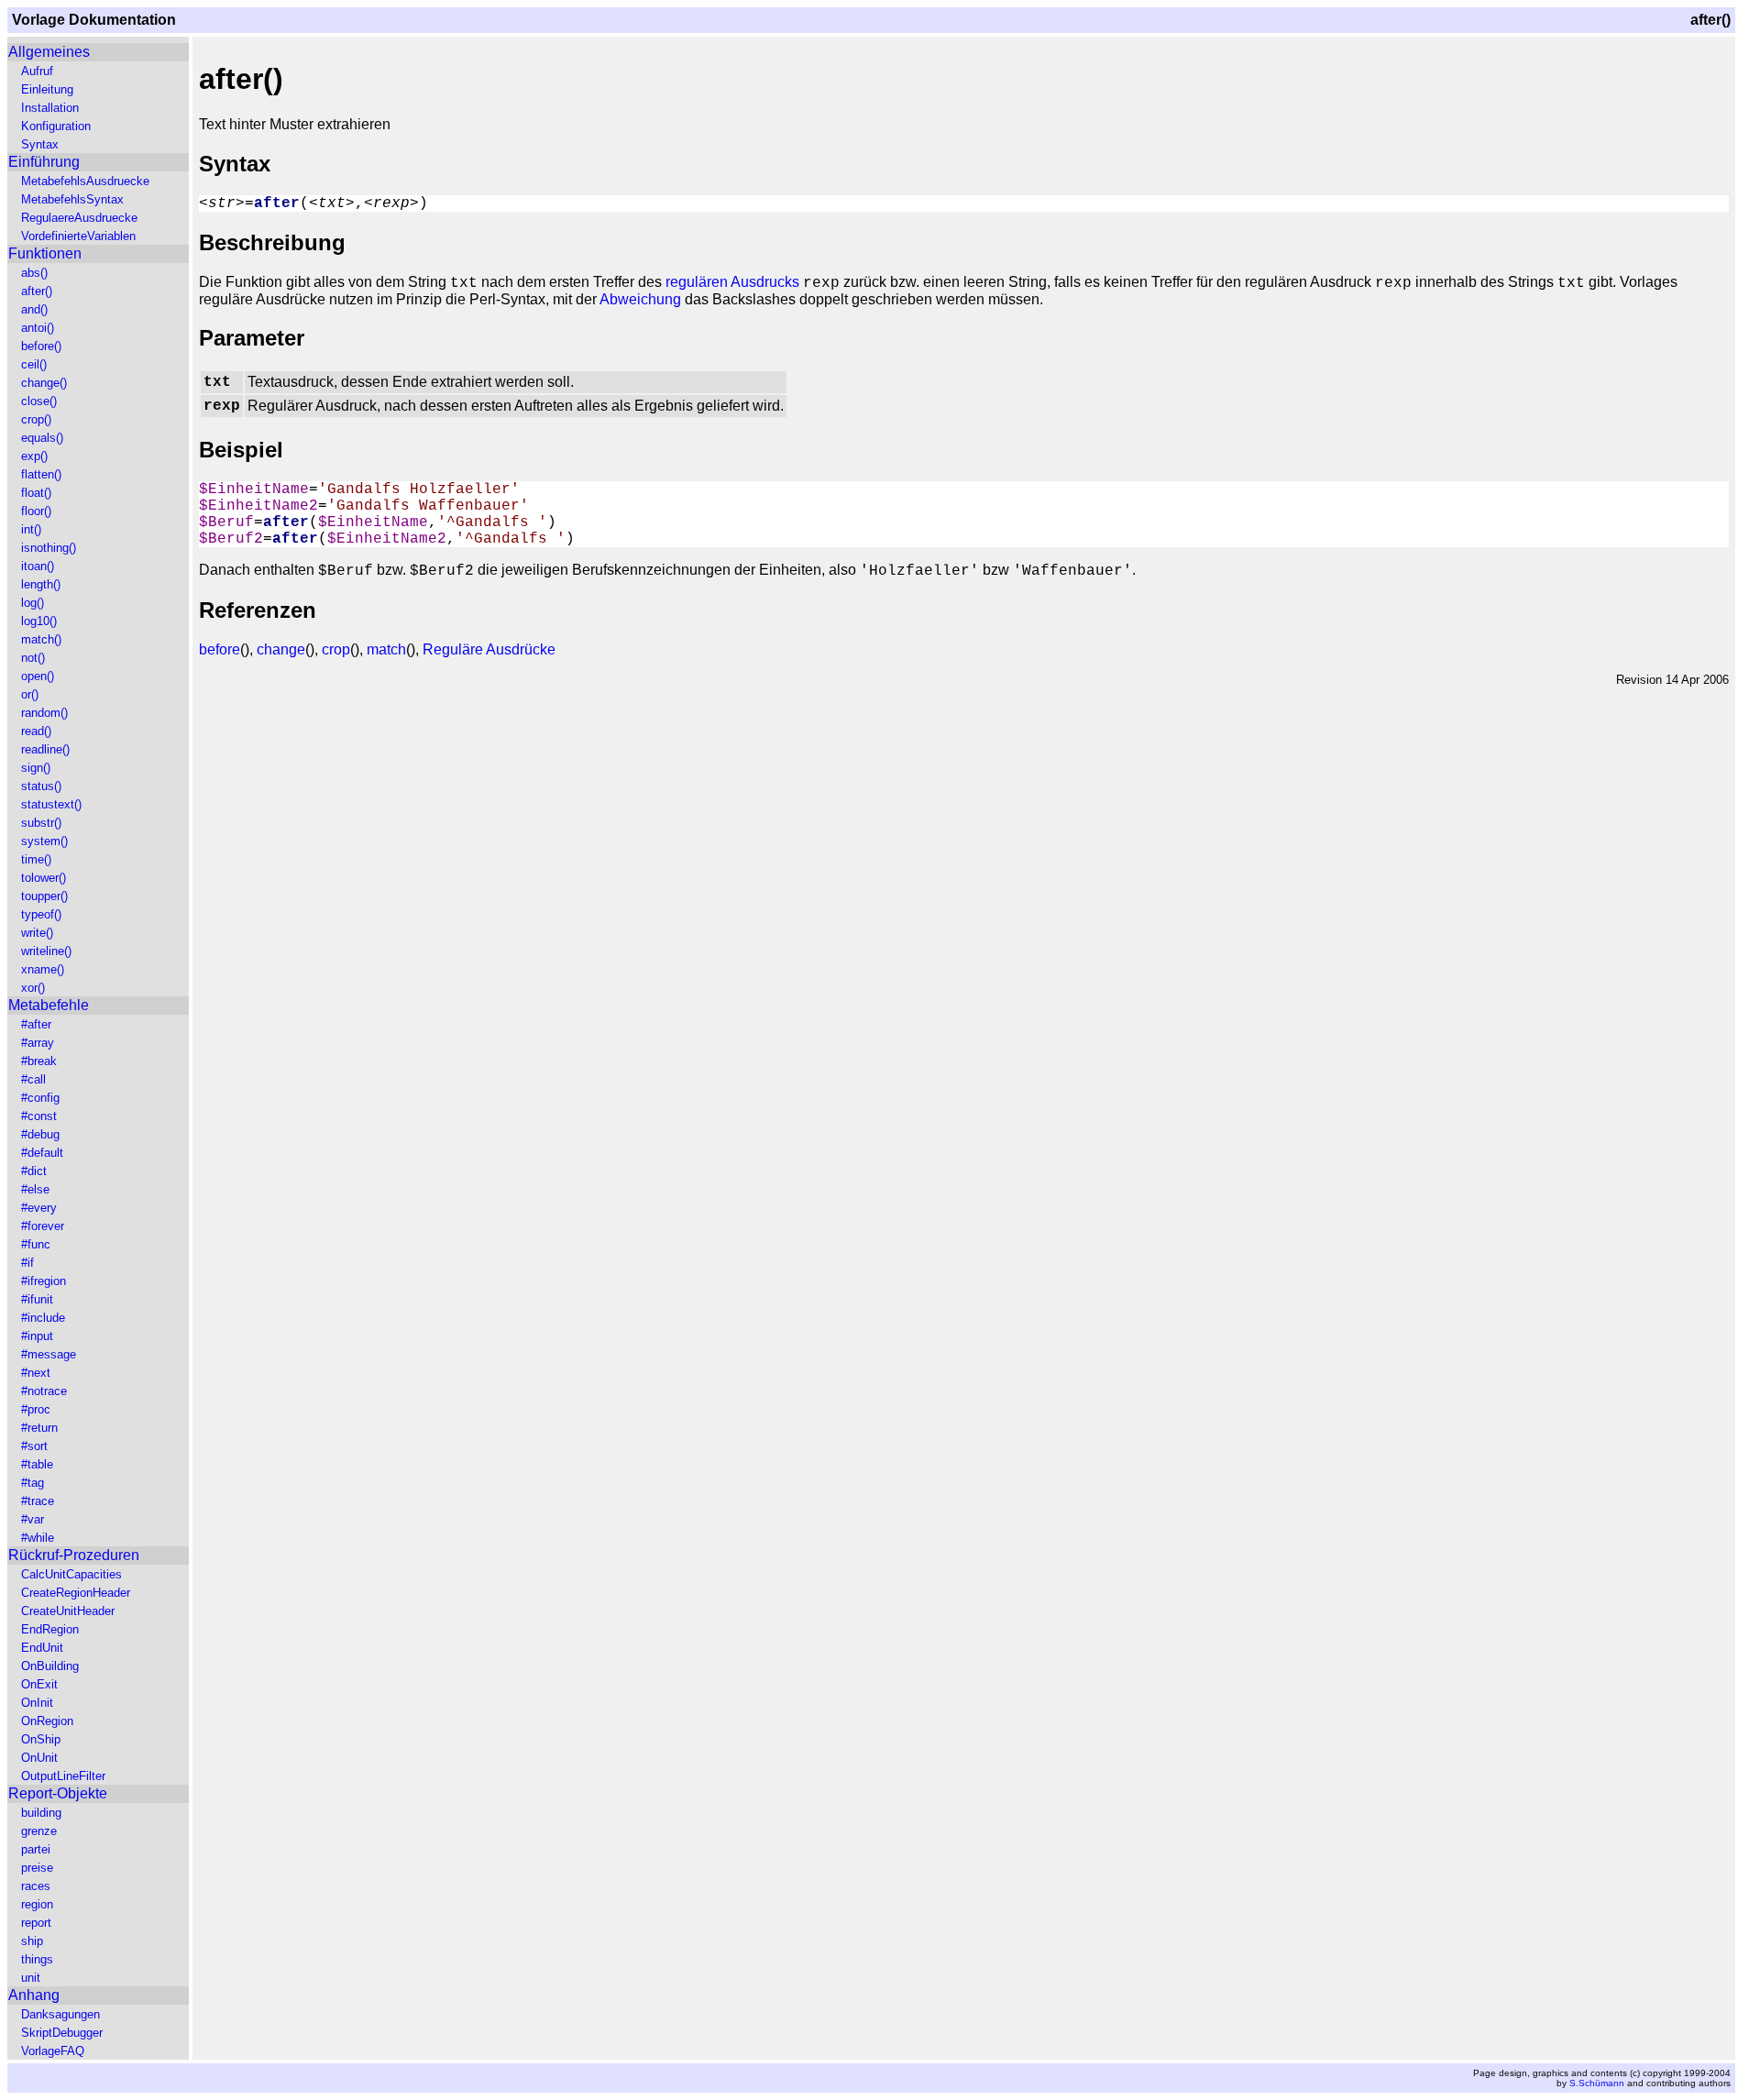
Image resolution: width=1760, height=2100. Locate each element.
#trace (38, 1501)
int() (31, 529)
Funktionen (45, 253)
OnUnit (39, 1758)
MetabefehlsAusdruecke (85, 181)
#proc (36, 1409)
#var (33, 1519)
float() (36, 493)
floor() (36, 511)
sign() (36, 768)
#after (36, 1024)
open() (38, 676)
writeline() (46, 951)
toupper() (44, 896)
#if (27, 1263)
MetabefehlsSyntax (72, 199)
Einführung (44, 162)
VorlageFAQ (53, 2051)
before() (41, 346)
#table (37, 1464)
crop (336, 649)
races (36, 1886)
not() (33, 658)
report (36, 1923)
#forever (43, 1226)
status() (41, 786)
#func (36, 1244)
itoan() (38, 566)
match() (41, 639)
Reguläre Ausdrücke (489, 649)
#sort (34, 1446)
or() (30, 694)
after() (37, 291)
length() (41, 584)
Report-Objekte (58, 1793)
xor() (33, 988)
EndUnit (42, 1648)
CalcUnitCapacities (71, 1574)
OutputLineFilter (63, 1776)
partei (36, 1849)
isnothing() (49, 548)
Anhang (34, 1995)
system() (44, 841)
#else (35, 1189)
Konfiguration (56, 126)
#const (39, 1116)
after (277, 203)
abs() (34, 273)
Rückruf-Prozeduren (74, 1555)
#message (49, 1354)
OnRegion (47, 1721)
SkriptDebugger (62, 2033)
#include (43, 1318)
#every (39, 1208)
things (37, 1959)
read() (36, 731)
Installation (50, 108)
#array (38, 1043)
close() (39, 401)
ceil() (34, 364)
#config (40, 1098)
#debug (40, 1134)
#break (39, 1061)
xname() (43, 969)
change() (44, 383)
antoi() (38, 328)
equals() (42, 438)
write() (37, 933)
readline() (45, 749)
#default (42, 1153)
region (37, 1904)
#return (39, 1428)
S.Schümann (1597, 2083)
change (281, 649)
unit (31, 1978)
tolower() (44, 878)
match (386, 649)
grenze (39, 1831)
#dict (34, 1171)
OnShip (41, 1739)
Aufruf (37, 71)
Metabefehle (49, 1005)
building (41, 1813)
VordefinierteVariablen (78, 236)
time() (36, 859)
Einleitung (47, 89)
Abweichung (640, 299)
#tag (33, 1483)
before (220, 649)
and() (34, 309)
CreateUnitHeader (68, 1611)
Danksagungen (60, 2014)
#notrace (44, 1391)
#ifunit (37, 1299)
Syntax (40, 144)
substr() (41, 823)
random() (44, 713)
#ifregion (44, 1281)
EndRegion (50, 1629)
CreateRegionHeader (76, 1593)
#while (38, 1538)
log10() (39, 621)
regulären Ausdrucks (732, 282)
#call (33, 1079)
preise (37, 1868)
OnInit (37, 1703)
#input (37, 1336)
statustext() (51, 804)
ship (32, 1941)
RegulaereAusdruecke (79, 218)
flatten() (41, 474)
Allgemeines (49, 52)
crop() (36, 419)
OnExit (39, 1684)
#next (36, 1373)
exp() (34, 456)
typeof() (41, 914)
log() (33, 603)
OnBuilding (50, 1666)
